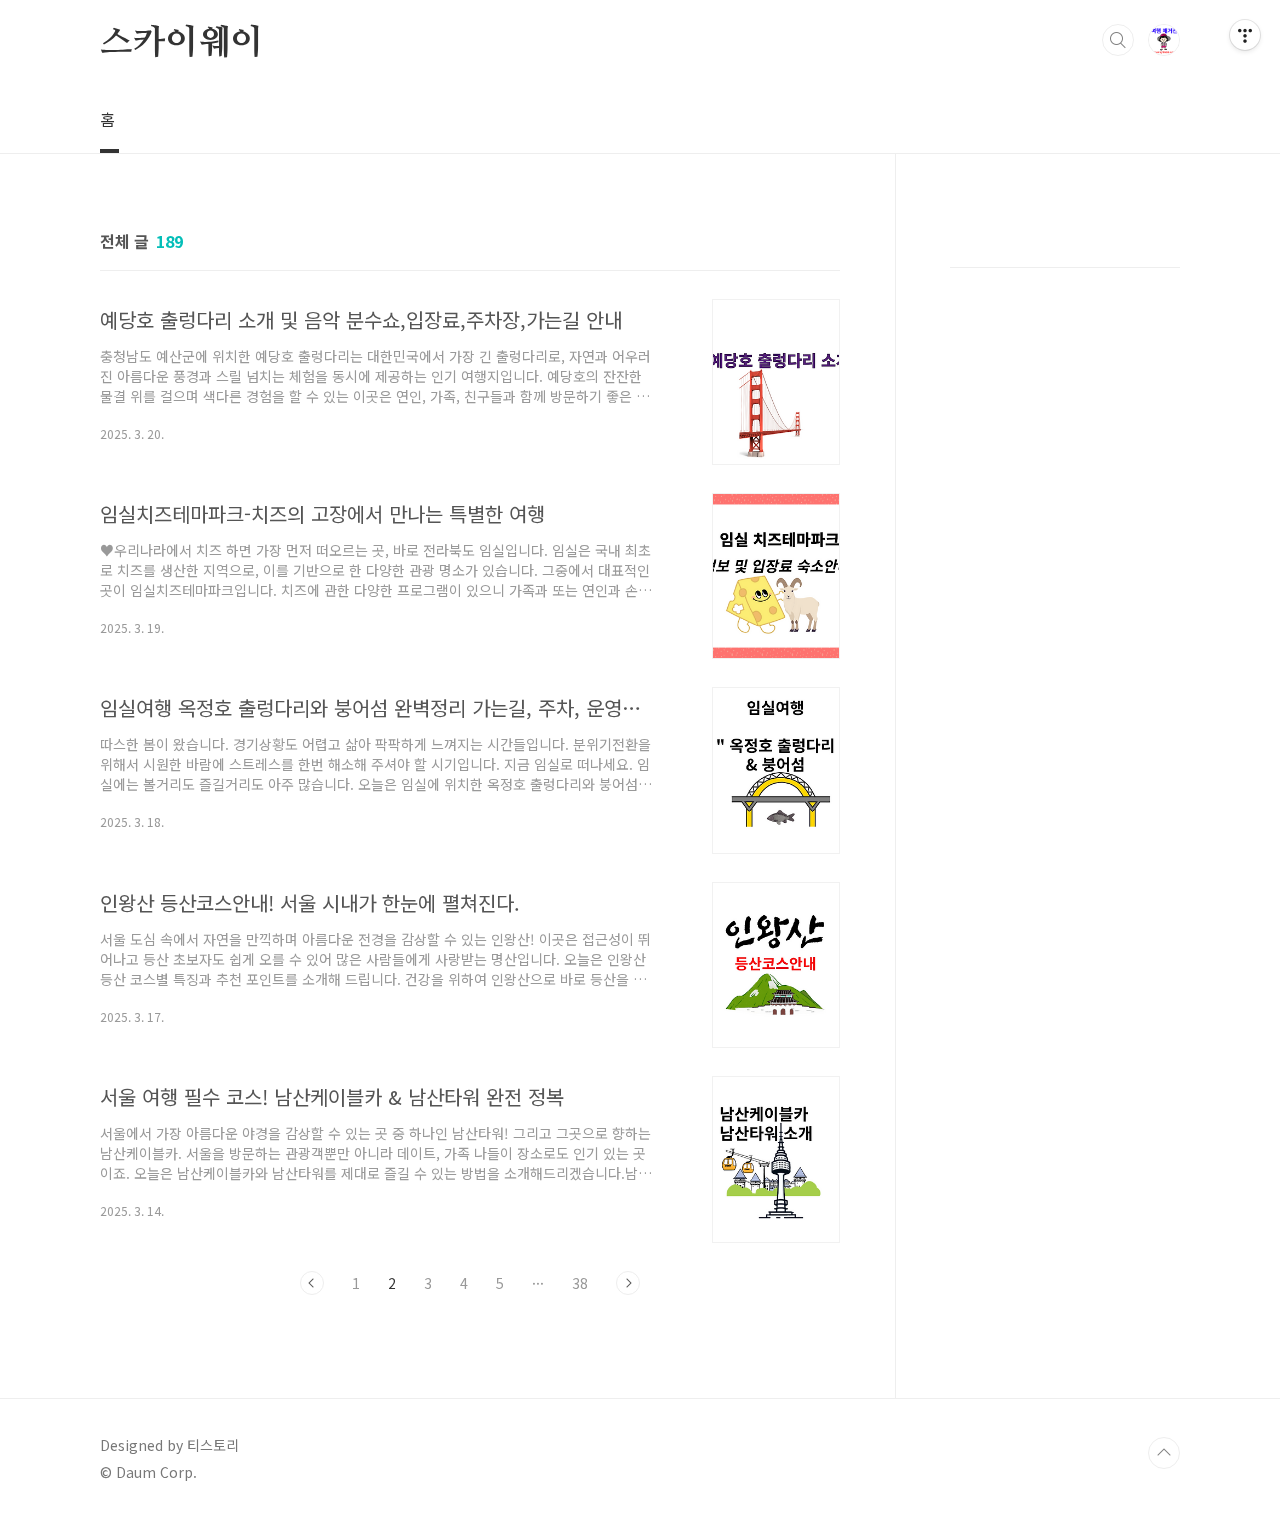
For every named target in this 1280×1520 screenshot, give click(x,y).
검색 (1118, 40)
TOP (1164, 1453)
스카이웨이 (181, 40)
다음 (628, 1283)
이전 (312, 1283)
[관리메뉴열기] (1245, 35)
